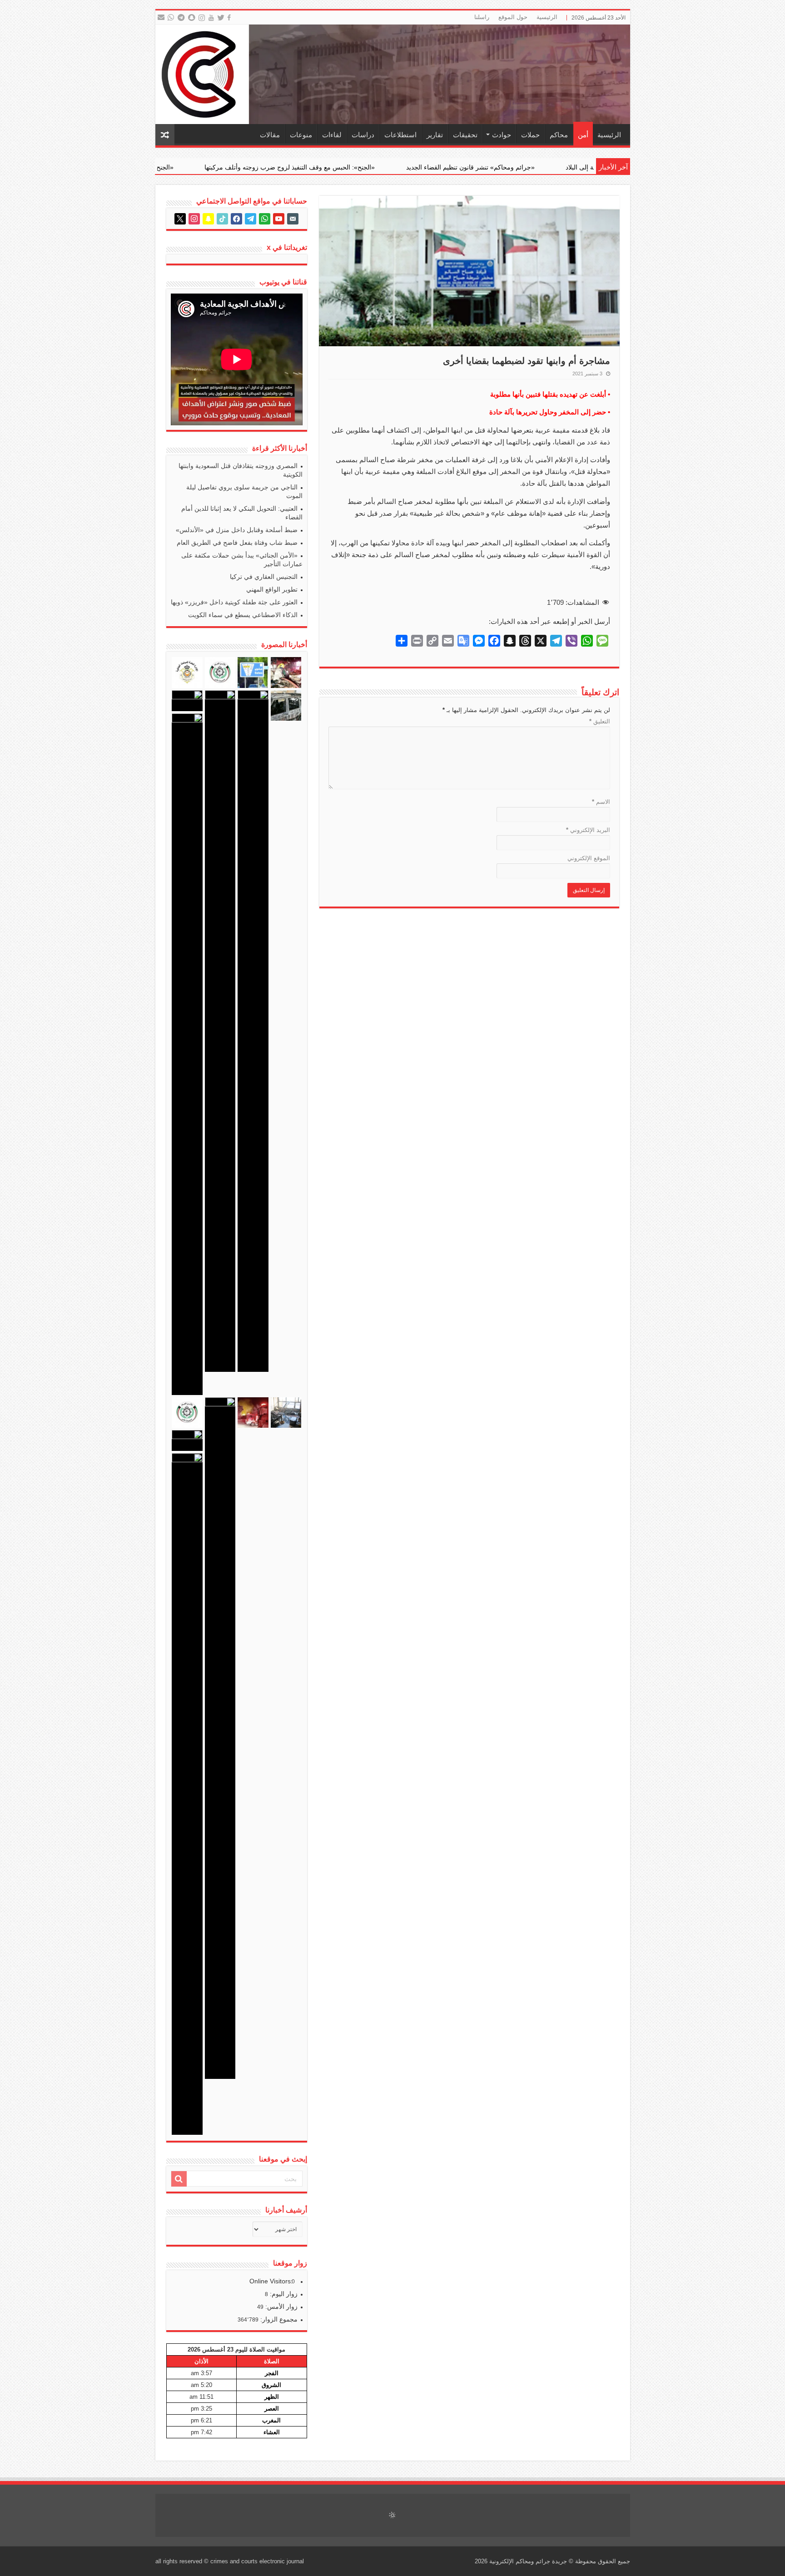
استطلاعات (400, 135)
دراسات (363, 135)
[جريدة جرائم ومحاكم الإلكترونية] (393, 74)
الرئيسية (547, 17)
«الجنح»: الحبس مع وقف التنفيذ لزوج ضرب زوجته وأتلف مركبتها (503, 167)
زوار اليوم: (283, 2294)
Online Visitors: (272, 2281)
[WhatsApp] (171, 18)
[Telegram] (181, 18)
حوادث (502, 135)
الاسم (601, 802)
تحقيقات (465, 135)
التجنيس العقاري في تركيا (264, 577)
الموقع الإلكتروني (589, 858)
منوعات (301, 135)
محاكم (559, 135)
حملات (530, 135)
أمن (583, 135)
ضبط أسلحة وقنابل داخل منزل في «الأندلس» (237, 530)
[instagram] (202, 18)
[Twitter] (221, 18)
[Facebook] (230, 18)
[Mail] (161, 18)
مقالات (270, 135)
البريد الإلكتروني (588, 830)
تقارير (435, 135)
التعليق (600, 721)
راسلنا (482, 17)
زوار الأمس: (281, 2307)
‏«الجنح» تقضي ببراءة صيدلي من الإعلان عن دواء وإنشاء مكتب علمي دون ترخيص (280, 167)
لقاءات (332, 135)
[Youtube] (211, 18)
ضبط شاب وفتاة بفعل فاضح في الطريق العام (237, 543)
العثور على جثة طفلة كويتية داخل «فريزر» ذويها (234, 602)
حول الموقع (513, 17)
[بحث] (179, 2179)
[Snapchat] (193, 18)
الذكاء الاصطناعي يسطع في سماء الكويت (243, 615)
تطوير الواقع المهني (272, 589)
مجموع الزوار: (278, 2319)
